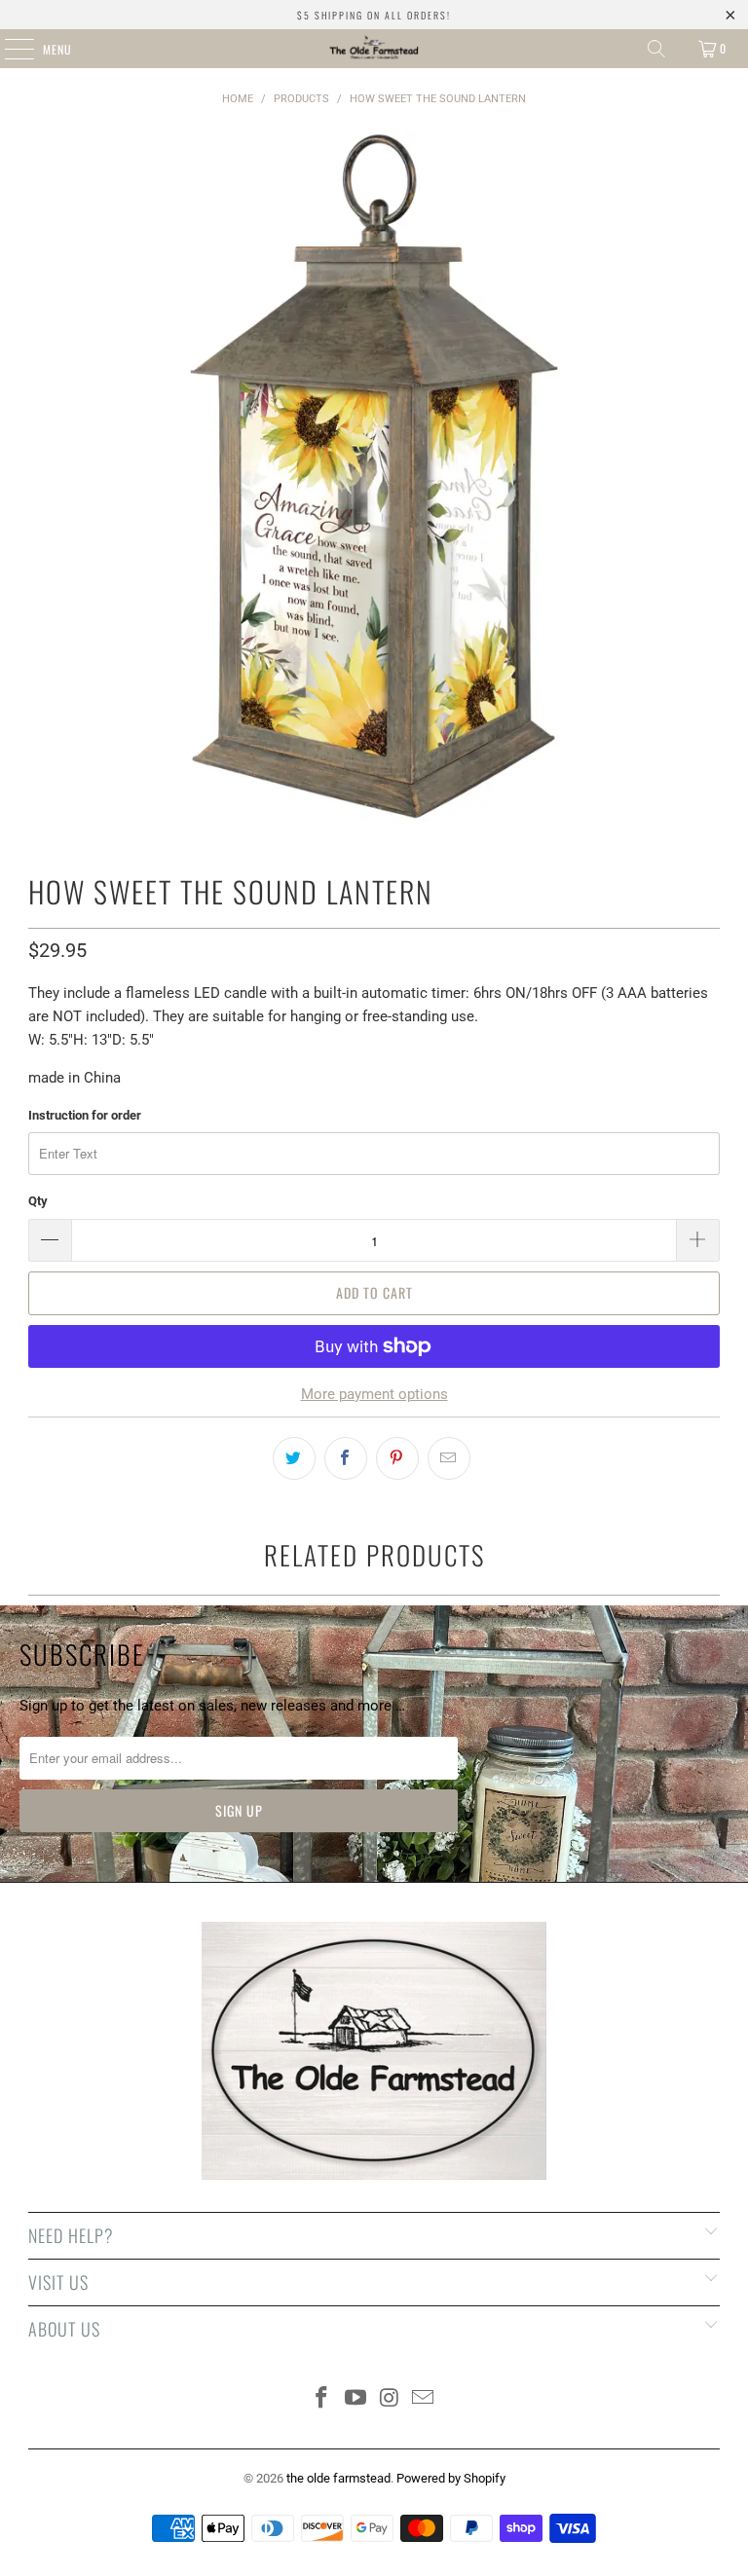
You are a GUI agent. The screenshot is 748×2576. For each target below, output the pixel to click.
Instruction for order (85, 1115)
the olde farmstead (338, 2478)
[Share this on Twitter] (294, 1458)
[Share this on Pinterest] (397, 1458)
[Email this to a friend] (449, 1458)
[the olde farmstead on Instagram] (391, 2399)
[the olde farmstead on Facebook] (322, 2399)
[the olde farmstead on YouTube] (356, 2399)
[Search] (656, 49)
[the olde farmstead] (374, 49)
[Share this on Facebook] (346, 1458)
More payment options (374, 1394)
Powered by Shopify (451, 2478)
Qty (38, 1201)
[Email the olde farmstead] (424, 2399)
